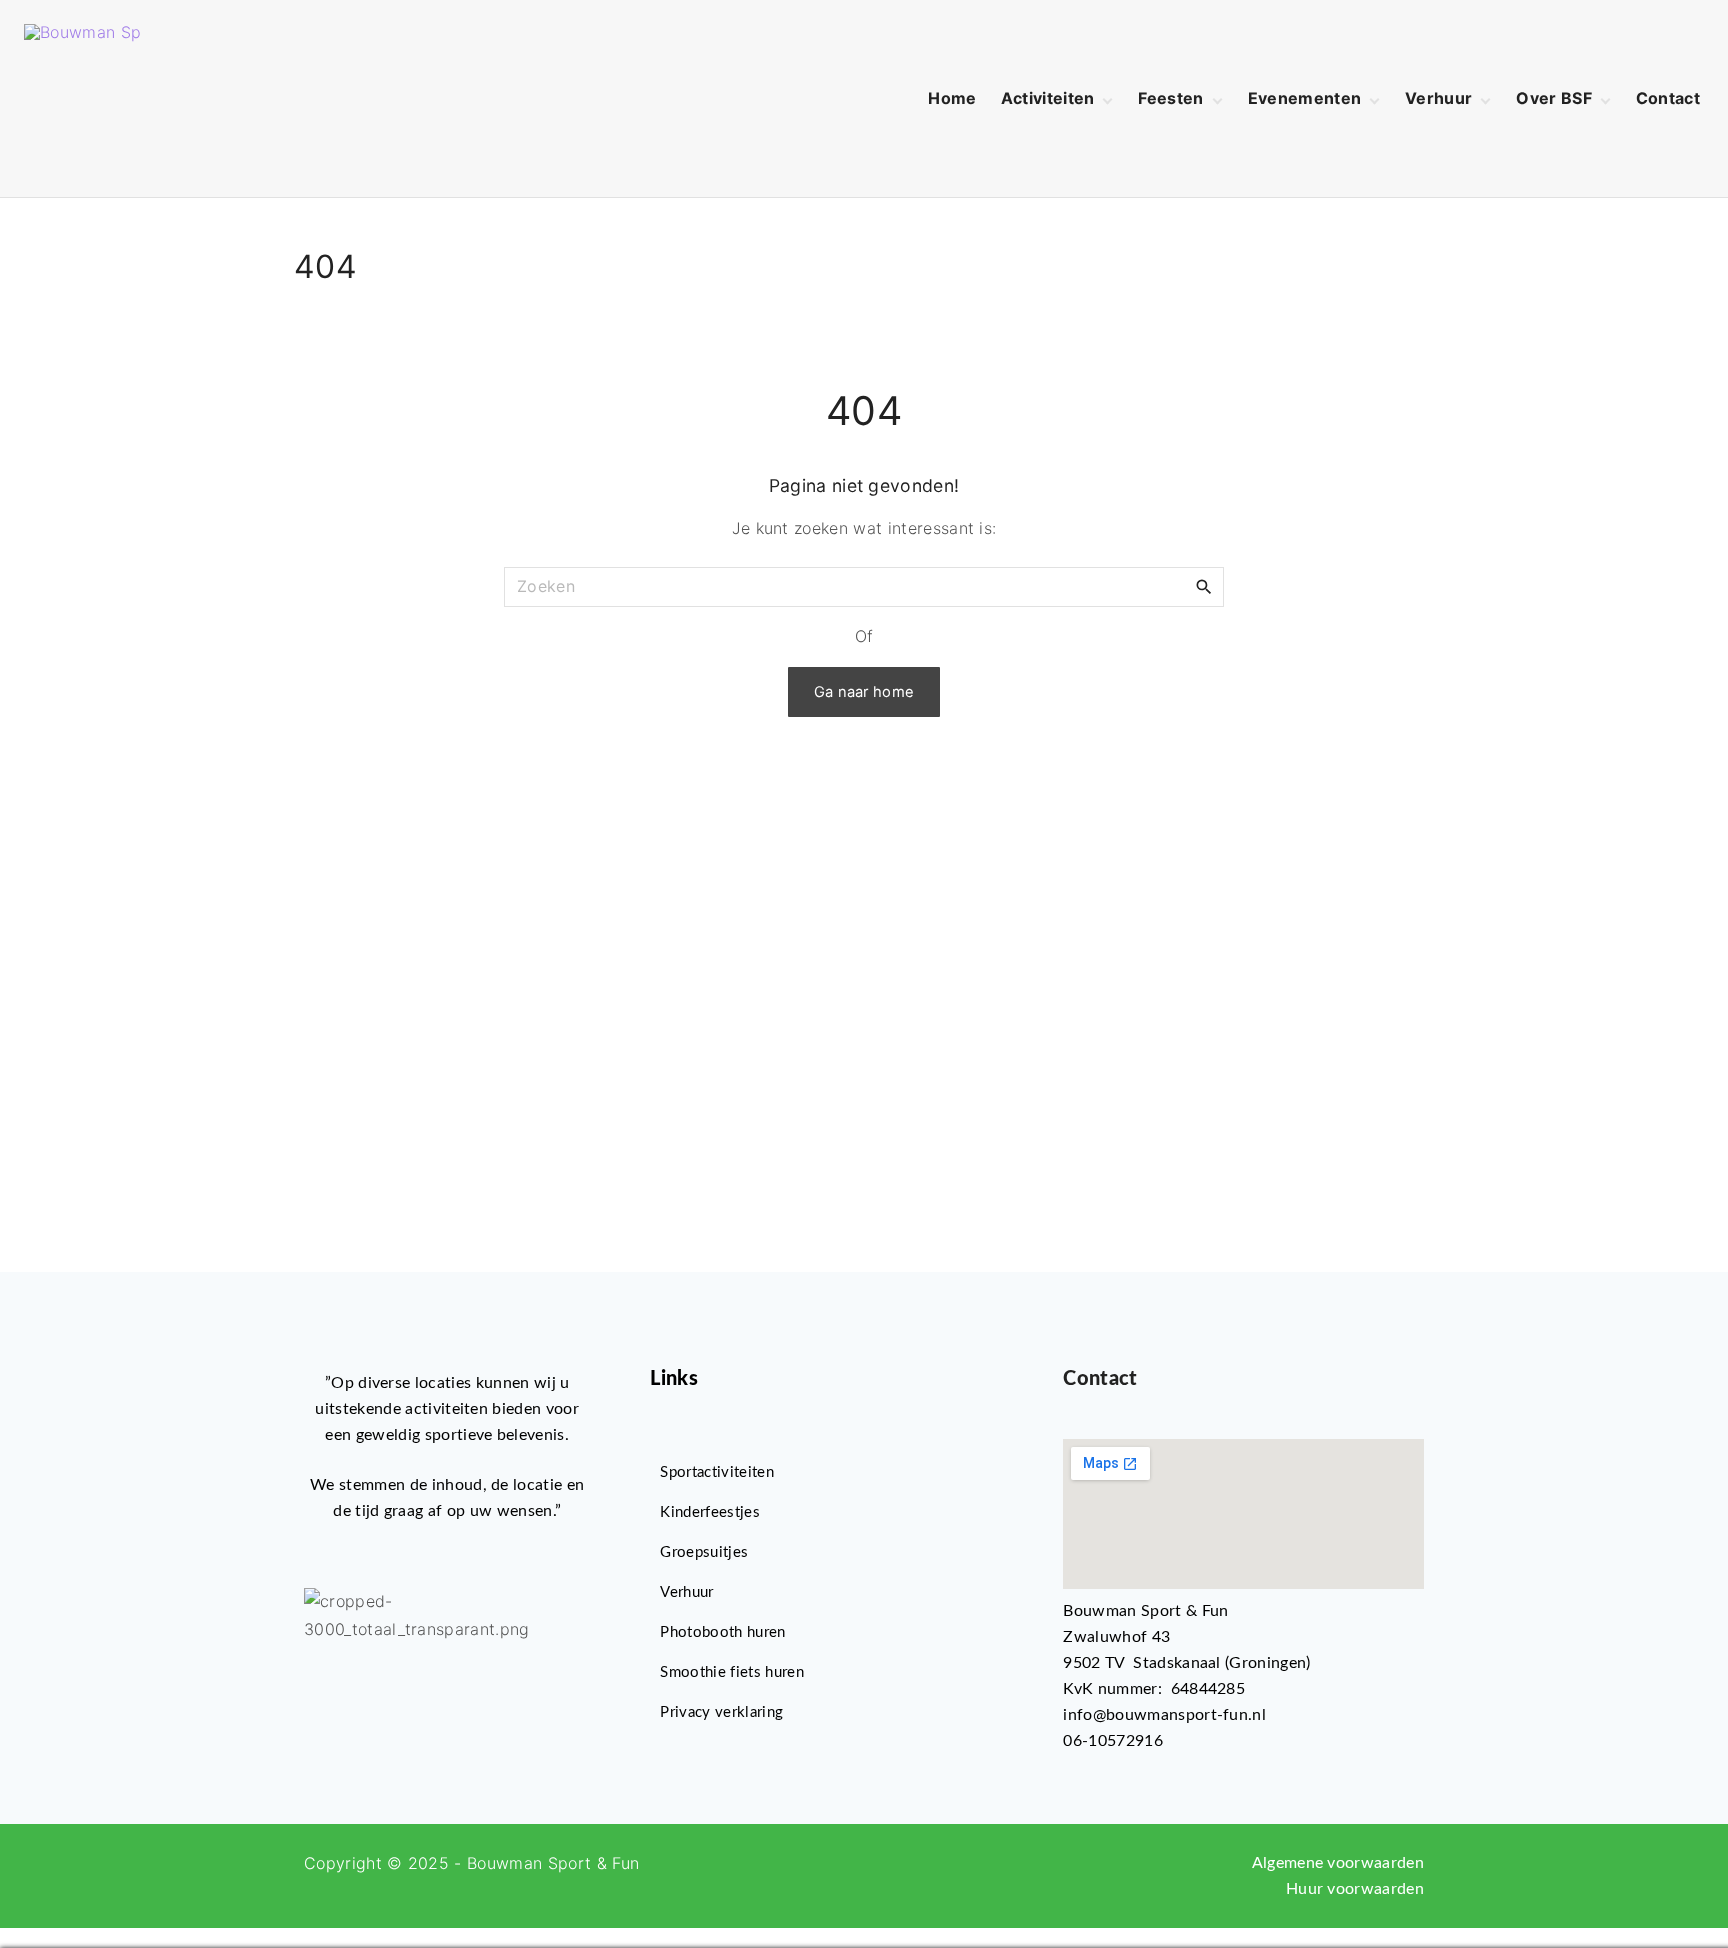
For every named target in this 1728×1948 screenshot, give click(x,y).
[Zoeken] (1204, 586)
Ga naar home (864, 692)
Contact (1100, 1379)
